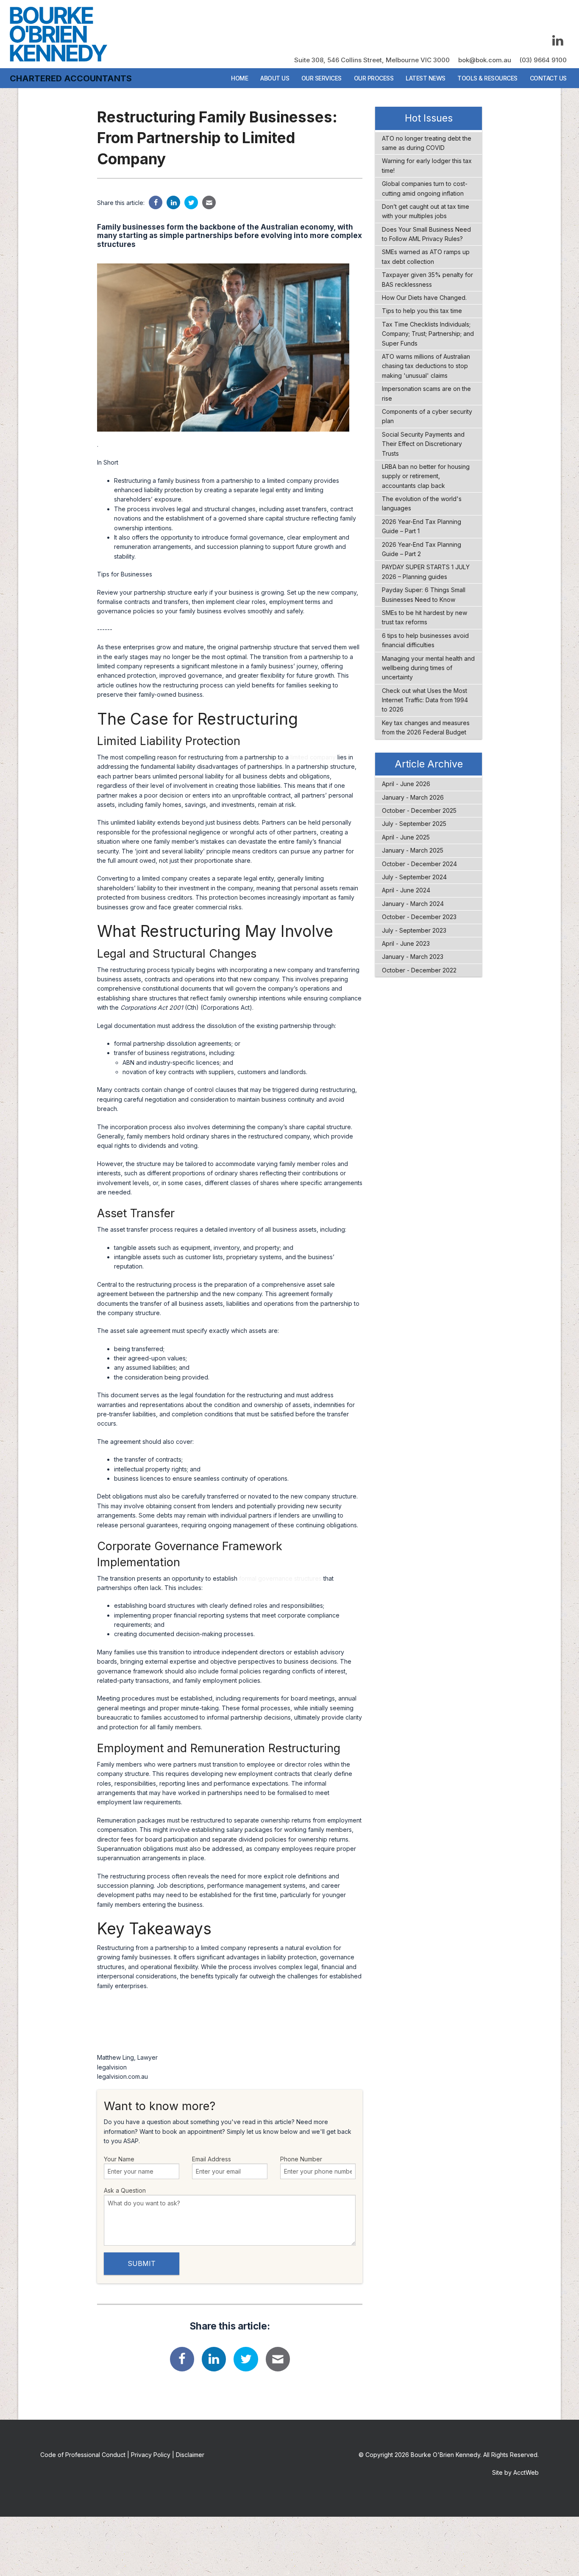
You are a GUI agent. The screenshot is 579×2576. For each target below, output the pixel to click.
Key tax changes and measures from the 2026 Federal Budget (426, 727)
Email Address (212, 2159)
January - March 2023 (413, 957)
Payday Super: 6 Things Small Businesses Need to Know (424, 594)
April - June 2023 (406, 943)
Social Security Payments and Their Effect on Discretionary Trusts (423, 444)
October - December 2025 (419, 810)
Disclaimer (190, 2455)
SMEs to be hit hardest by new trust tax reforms (425, 617)
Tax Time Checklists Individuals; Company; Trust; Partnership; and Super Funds (428, 334)
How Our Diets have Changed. (424, 298)
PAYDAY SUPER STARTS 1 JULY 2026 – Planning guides (426, 572)
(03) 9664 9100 (543, 60)
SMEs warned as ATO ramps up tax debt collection (426, 256)
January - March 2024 (413, 904)
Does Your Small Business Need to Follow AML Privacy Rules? (426, 234)
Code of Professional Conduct (83, 2455)
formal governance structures (280, 1578)
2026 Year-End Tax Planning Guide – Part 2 (422, 549)
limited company (313, 757)
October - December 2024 (419, 864)
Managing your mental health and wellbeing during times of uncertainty (428, 668)
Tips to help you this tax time (422, 311)
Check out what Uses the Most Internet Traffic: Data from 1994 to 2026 (425, 700)
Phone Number (301, 2159)
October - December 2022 (419, 970)
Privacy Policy (151, 2455)
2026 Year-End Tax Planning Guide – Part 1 (422, 526)
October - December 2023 (419, 917)
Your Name (119, 2159)
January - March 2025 (413, 850)
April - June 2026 (406, 784)
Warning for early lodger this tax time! (427, 165)
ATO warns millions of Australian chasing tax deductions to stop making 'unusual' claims (426, 366)
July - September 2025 (414, 824)
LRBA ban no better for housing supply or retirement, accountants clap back (426, 476)
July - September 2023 (414, 930)
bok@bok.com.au (485, 60)
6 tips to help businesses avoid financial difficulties (425, 640)
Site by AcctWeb (515, 2472)
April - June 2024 (406, 890)
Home (239, 78)
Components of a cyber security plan (427, 416)
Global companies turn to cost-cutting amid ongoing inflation (425, 188)
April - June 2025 (406, 837)
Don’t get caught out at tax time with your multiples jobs (426, 211)
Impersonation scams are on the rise (426, 393)
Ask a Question (125, 2190)
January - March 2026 (413, 797)
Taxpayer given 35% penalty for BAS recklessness (427, 279)
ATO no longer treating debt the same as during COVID (427, 143)
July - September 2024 (414, 877)
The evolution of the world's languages (422, 503)
